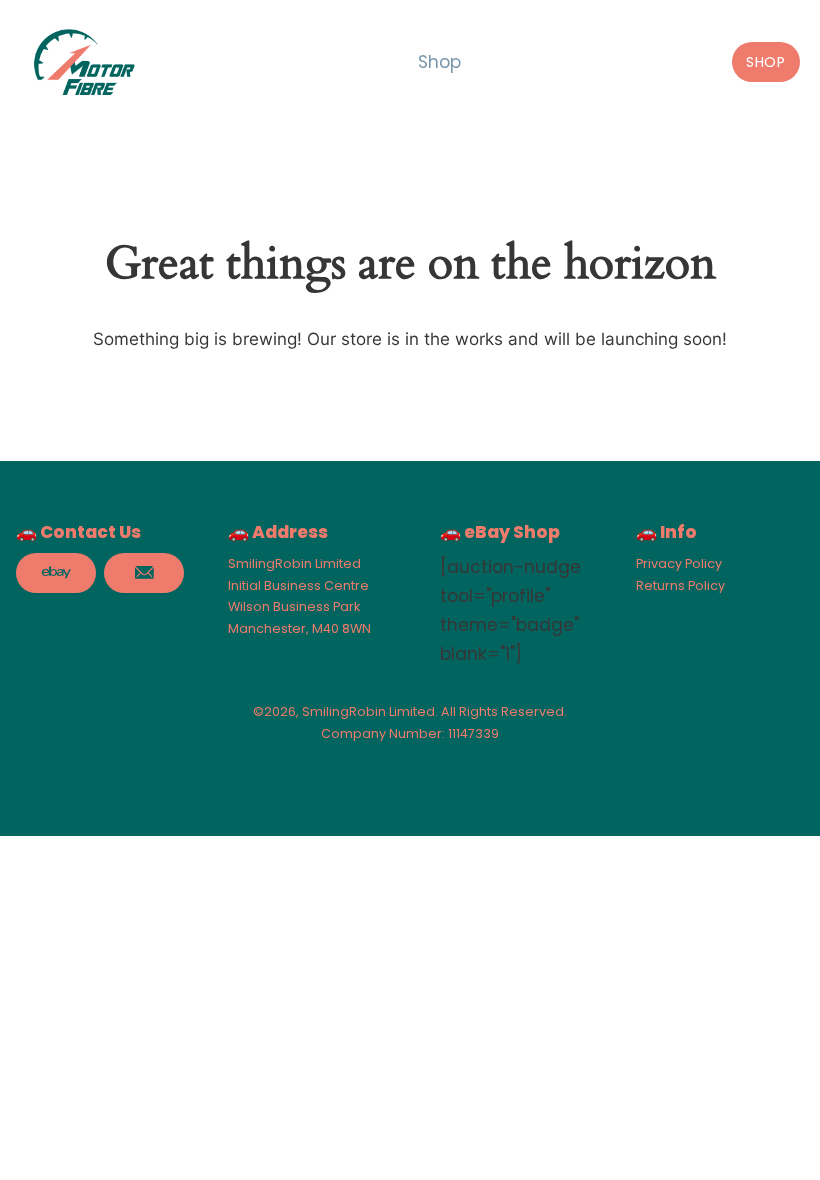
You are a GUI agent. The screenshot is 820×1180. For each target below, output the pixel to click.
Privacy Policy (679, 563)
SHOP (765, 62)
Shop (439, 62)
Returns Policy (680, 585)
